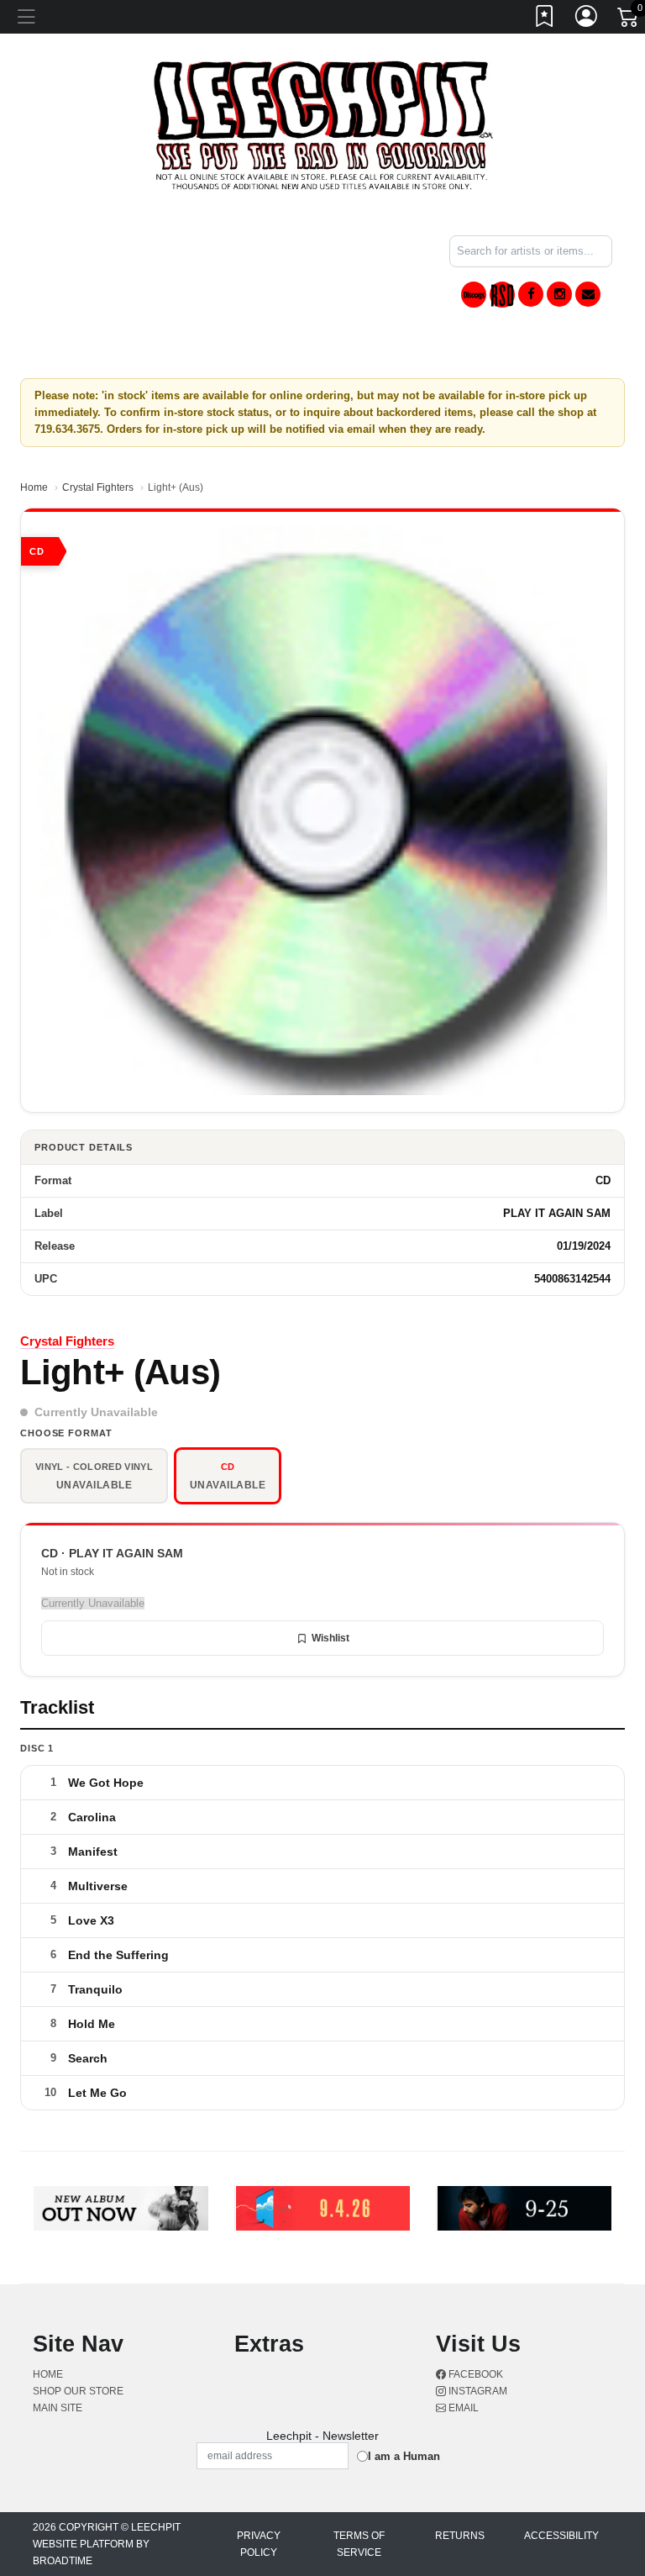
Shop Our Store (78, 2391)
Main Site (58, 2408)
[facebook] (531, 294)
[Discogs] (474, 295)
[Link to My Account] (587, 19)
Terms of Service (359, 2544)
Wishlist (330, 1638)
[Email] (588, 294)
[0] (629, 20)
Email (462, 2408)
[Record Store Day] (502, 295)
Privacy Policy (259, 2544)
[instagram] (559, 294)
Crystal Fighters (98, 487)
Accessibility (561, 2536)
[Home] (323, 125)
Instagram (477, 2391)
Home (34, 487)
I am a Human (404, 2456)
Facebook (475, 2374)
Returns (460, 2536)
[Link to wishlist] (545, 19)
